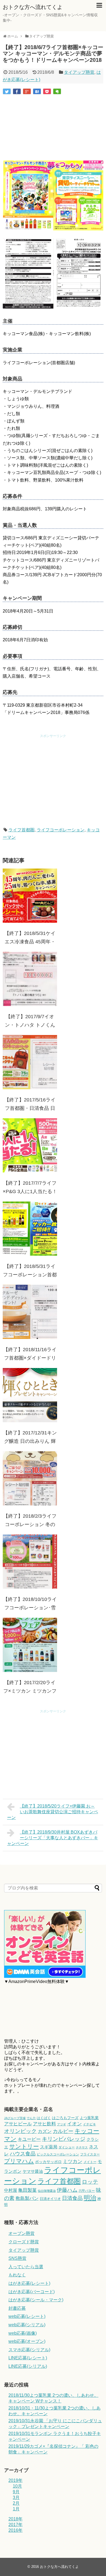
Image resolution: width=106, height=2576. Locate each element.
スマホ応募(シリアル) (29, 2350)
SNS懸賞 (17, 2258)
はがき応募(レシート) (29, 2283)
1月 (16, 2509)
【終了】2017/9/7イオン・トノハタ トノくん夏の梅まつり (30, 1025)
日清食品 (72, 2198)
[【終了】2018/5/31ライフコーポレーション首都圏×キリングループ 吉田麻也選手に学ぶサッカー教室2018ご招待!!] (30, 1229)
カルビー (63, 2131)
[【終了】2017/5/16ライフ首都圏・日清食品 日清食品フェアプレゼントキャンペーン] (30, 1062)
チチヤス (82, 2147)
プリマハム (19, 2161)
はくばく (44, 2118)
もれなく (17, 2275)
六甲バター (87, 2191)
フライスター (90, 2154)
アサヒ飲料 (44, 2124)
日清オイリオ (50, 2199)
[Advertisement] (53, 128)
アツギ (62, 2124)
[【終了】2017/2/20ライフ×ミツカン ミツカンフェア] (30, 1645)
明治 (90, 2198)
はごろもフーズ (65, 2118)
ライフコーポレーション (61, 830)
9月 (16, 2492)
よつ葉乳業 (89, 2118)
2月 (16, 2503)
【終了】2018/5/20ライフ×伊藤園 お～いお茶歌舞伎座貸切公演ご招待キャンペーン (53, 1812)
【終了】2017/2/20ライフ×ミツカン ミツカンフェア (30, 1691)
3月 (16, 2497)
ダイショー (67, 2147)
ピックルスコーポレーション (58, 2154)
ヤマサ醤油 (33, 2171)
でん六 (31, 2118)
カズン (45, 2131)
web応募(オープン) (27, 2341)
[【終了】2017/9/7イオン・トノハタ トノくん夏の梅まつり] (30, 979)
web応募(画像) (23, 2333)
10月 (17, 2486)
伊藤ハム (67, 2190)
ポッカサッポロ (48, 2162)
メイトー (90, 2162)
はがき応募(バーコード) (32, 2292)
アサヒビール (18, 2124)
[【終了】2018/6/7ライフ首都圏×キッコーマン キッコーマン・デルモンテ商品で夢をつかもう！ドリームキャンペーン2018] (37, 91)
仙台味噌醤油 (47, 2191)
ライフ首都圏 (21, 830)
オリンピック (20, 2131)
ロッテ (90, 2182)
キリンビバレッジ (64, 2139)
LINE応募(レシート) (28, 2358)
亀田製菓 (27, 2190)
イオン (74, 2124)
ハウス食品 (23, 2154)
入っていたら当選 (26, 2267)
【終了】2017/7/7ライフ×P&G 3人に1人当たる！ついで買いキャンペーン (30, 1192)
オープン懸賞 (21, 2233)
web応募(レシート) (27, 2316)
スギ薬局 (49, 2147)
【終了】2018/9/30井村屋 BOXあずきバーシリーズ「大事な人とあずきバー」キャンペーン (53, 1838)
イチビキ (89, 2124)
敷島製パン (27, 2198)
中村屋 (11, 2190)
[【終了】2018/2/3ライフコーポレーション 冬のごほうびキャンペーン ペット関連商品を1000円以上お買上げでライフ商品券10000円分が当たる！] (30, 1478)
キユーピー (29, 2139)
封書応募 (17, 2308)
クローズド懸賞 (24, 2242)
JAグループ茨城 (15, 2118)
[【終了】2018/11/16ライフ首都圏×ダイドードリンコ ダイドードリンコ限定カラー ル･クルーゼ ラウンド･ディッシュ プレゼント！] (30, 1312)
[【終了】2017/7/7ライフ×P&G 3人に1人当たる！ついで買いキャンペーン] (30, 1145)
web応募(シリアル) (27, 2325)
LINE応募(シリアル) (28, 2366)
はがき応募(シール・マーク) (36, 2300)
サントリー (24, 2146)
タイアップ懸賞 (79, 72)
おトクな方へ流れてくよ (33, 7)
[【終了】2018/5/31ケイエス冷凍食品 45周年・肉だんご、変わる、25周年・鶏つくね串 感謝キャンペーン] (30, 896)
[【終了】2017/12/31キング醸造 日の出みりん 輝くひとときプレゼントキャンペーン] (30, 1395)
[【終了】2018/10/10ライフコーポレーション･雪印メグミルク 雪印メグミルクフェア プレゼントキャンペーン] (30, 1562)
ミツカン (73, 2161)
